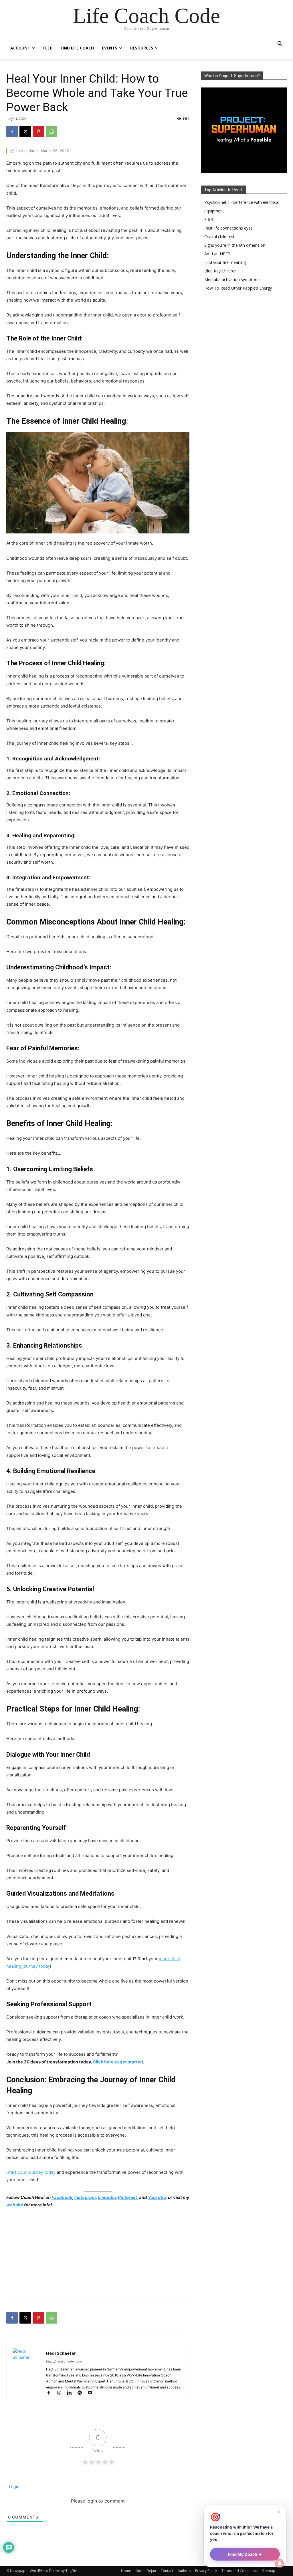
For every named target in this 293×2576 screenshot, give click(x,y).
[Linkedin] (72, 2393)
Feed (48, 48)
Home (126, 2571)
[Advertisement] (98, 2256)
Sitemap (269, 2571)
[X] (25, 132)
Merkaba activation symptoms (232, 279)
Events (110, 48)
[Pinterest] (38, 132)
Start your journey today (31, 2172)
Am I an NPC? (217, 254)
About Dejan (146, 2571)
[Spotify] (82, 2393)
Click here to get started (118, 2062)
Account (20, 48)
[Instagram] (62, 2393)
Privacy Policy (206, 2571)
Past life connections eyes (228, 228)
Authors (184, 2571)
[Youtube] (92, 2393)
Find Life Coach (77, 48)
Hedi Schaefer (61, 2353)
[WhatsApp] (52, 132)
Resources (142, 48)
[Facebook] (12, 132)
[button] (280, 44)
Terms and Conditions (239, 2571)
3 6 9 (209, 219)
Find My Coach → (245, 2554)
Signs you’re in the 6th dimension (235, 245)
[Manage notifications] (280, 2563)
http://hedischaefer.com (64, 2361)
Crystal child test (219, 237)
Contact (167, 2571)
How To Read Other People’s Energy (238, 288)
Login (13, 2486)
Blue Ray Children (220, 271)
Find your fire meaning (225, 262)
